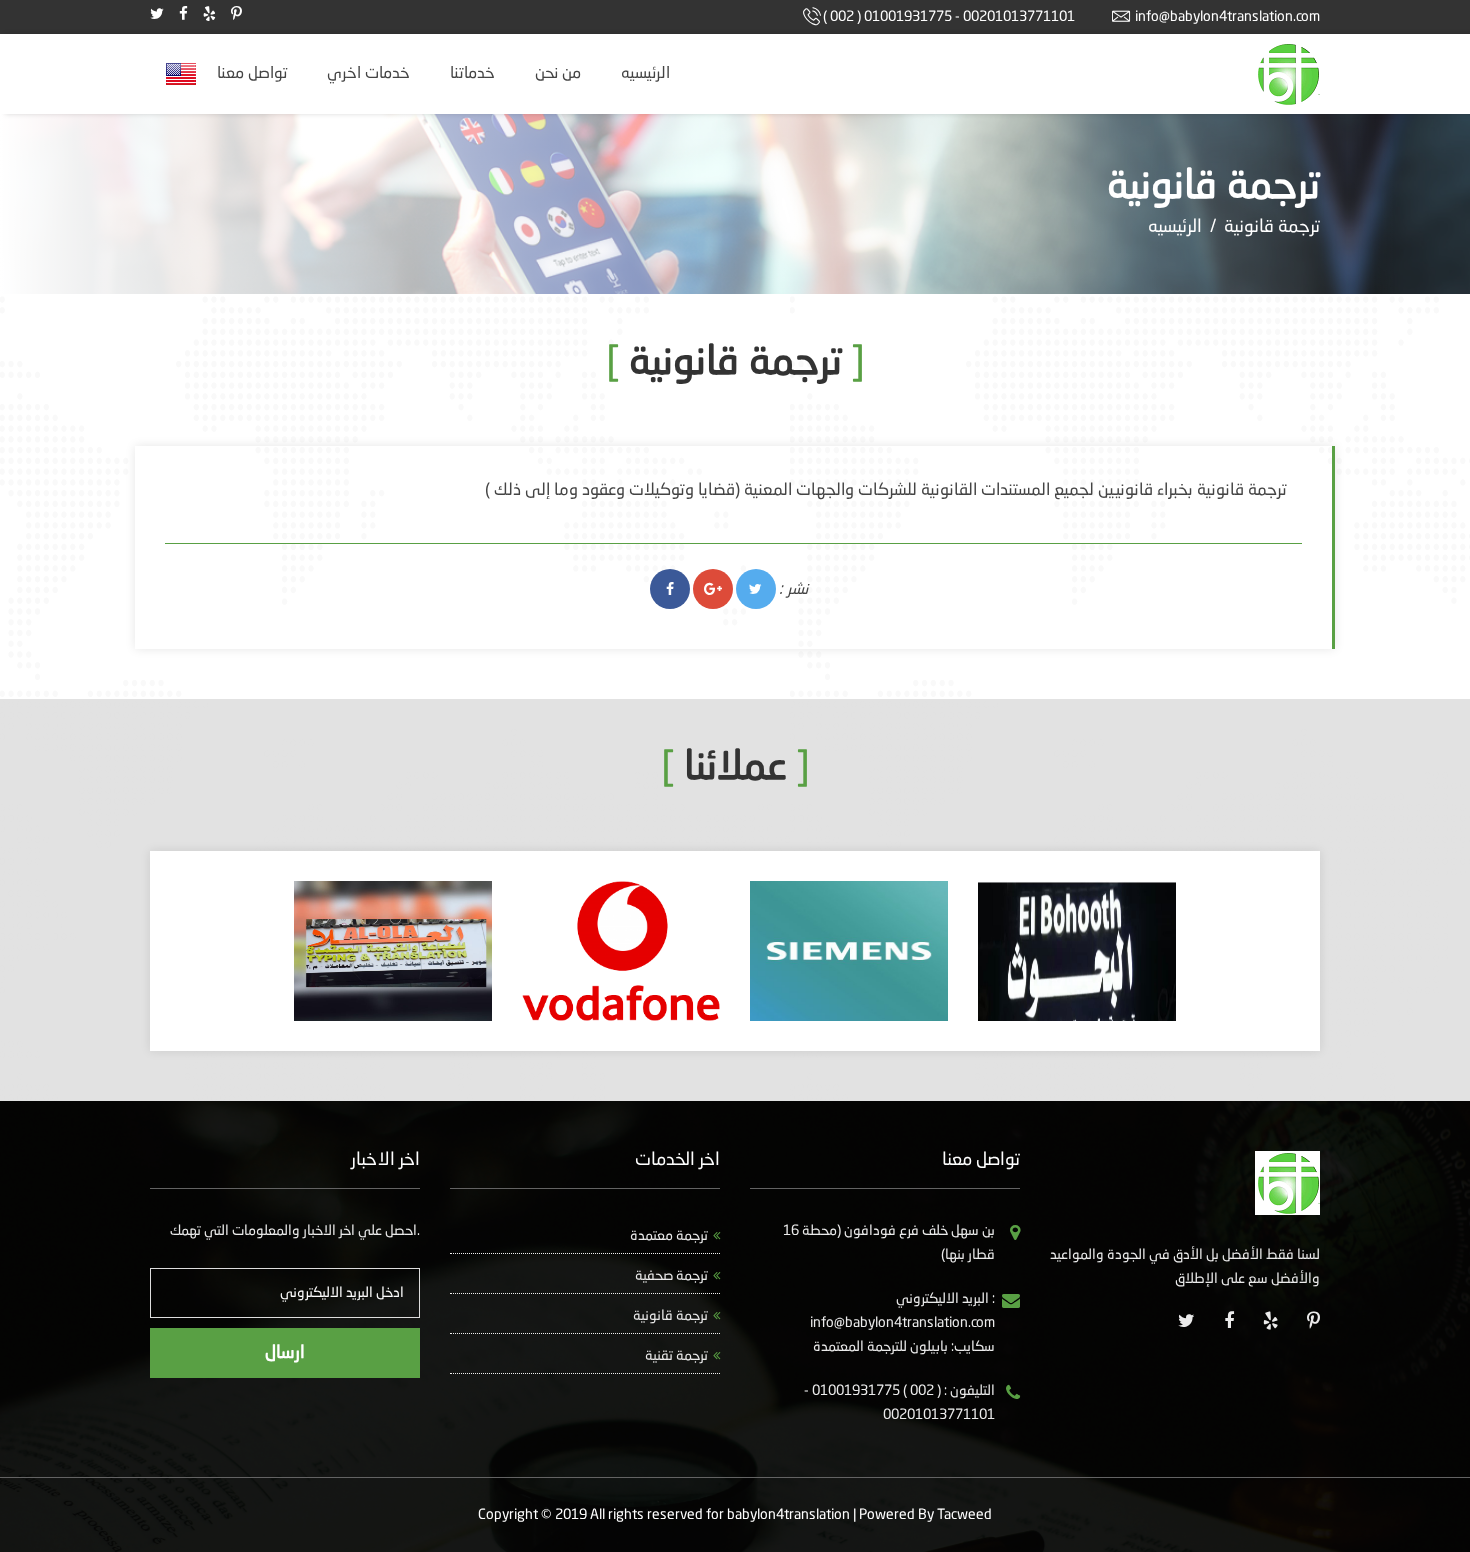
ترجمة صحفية (671, 1276)
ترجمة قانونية (670, 1316)
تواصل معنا (252, 74)
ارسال (285, 1353)
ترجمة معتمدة (669, 1236)
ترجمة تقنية (676, 1356)
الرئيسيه (645, 74)
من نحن (558, 74)
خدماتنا (472, 74)
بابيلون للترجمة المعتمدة (880, 1347)
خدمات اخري (368, 74)
